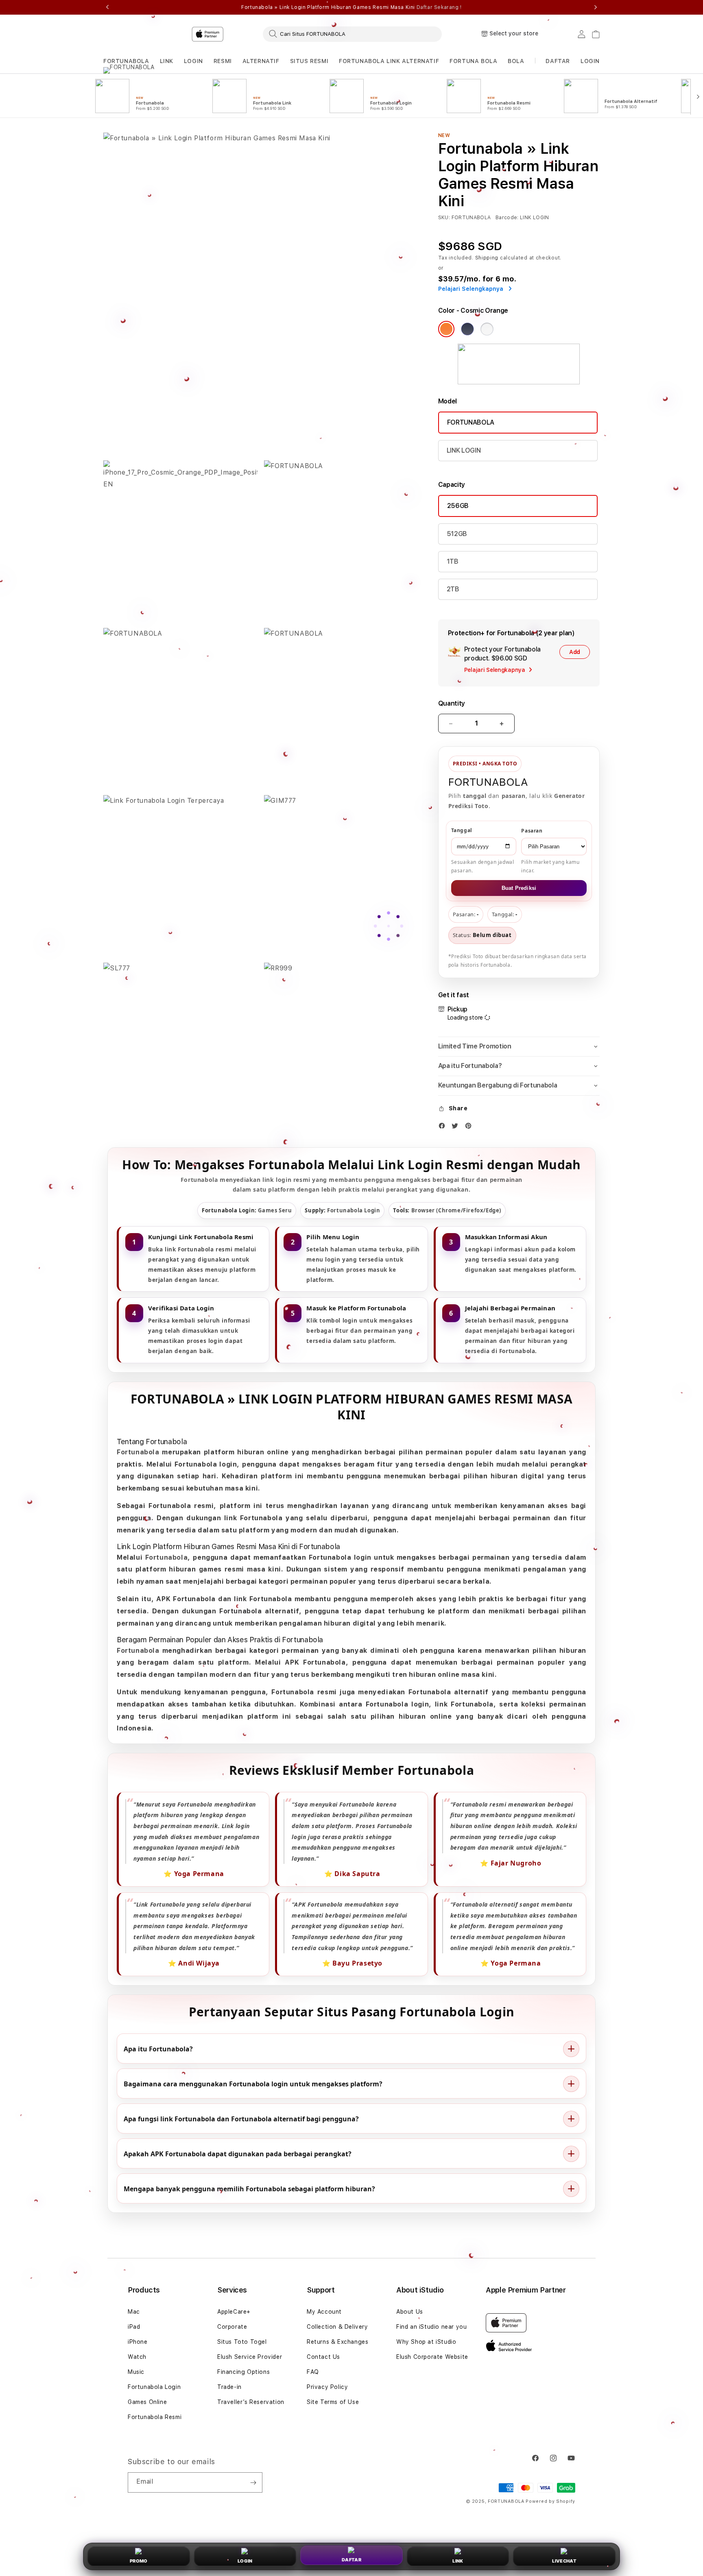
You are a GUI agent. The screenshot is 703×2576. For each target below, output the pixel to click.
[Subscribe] (253, 2482)
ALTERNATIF (261, 61)
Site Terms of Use (333, 2402)
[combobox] (352, 34)
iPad (134, 2327)
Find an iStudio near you (431, 2327)
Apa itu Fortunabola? (158, 2049)
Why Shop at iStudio (426, 2342)
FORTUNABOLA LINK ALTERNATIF (389, 61)
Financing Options (243, 2372)
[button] (126, 61)
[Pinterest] (470, 1128)
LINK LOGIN (464, 450)
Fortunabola (138, 1452)
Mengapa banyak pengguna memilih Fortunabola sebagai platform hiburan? (249, 2188)
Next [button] (596, 7)
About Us (410, 2312)
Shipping (487, 258)
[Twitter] (457, 1128)
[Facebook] (444, 1128)
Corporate (232, 2327)
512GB (457, 534)
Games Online (147, 2402)
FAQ (313, 2372)
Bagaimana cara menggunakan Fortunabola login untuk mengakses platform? (253, 2083)
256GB (458, 506)
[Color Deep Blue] (467, 329)
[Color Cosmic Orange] (446, 329)
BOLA (516, 61)
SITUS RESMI (309, 61)
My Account (324, 2312)
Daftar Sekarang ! (439, 7)
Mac (134, 2312)
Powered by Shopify (550, 2501)
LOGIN (193, 61)
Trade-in (229, 2387)
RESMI (223, 61)
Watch (137, 2357)
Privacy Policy (327, 2387)
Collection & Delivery (337, 2327)
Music (136, 2372)
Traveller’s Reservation (251, 2402)
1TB (453, 561)
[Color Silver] (487, 329)
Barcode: (507, 218)
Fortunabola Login (154, 2387)
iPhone (138, 2342)
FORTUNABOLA (126, 61)
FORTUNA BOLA (473, 61)
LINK (167, 61)
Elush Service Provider (250, 2357)
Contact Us (323, 2357)
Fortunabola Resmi (155, 2417)
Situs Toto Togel (242, 2342)
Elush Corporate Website (432, 2357)
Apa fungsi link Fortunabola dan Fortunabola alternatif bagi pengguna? (241, 2118)
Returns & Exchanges (337, 2342)
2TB (453, 589)
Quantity (452, 703)
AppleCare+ (234, 2312)
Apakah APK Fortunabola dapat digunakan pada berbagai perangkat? (238, 2153)
